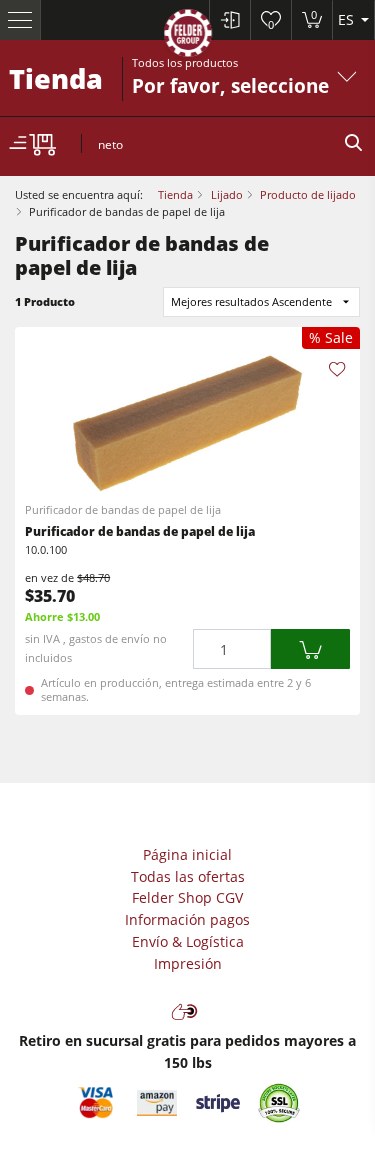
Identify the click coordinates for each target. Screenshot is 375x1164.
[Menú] (20, 20)
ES (348, 19)
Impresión (188, 963)
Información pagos (187, 919)
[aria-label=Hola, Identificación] (229, 20)
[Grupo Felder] (188, 36)
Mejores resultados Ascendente (251, 301)
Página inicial (187, 854)
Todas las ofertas (188, 876)
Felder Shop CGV (187, 897)
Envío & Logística (188, 941)
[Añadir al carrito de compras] (310, 649)
